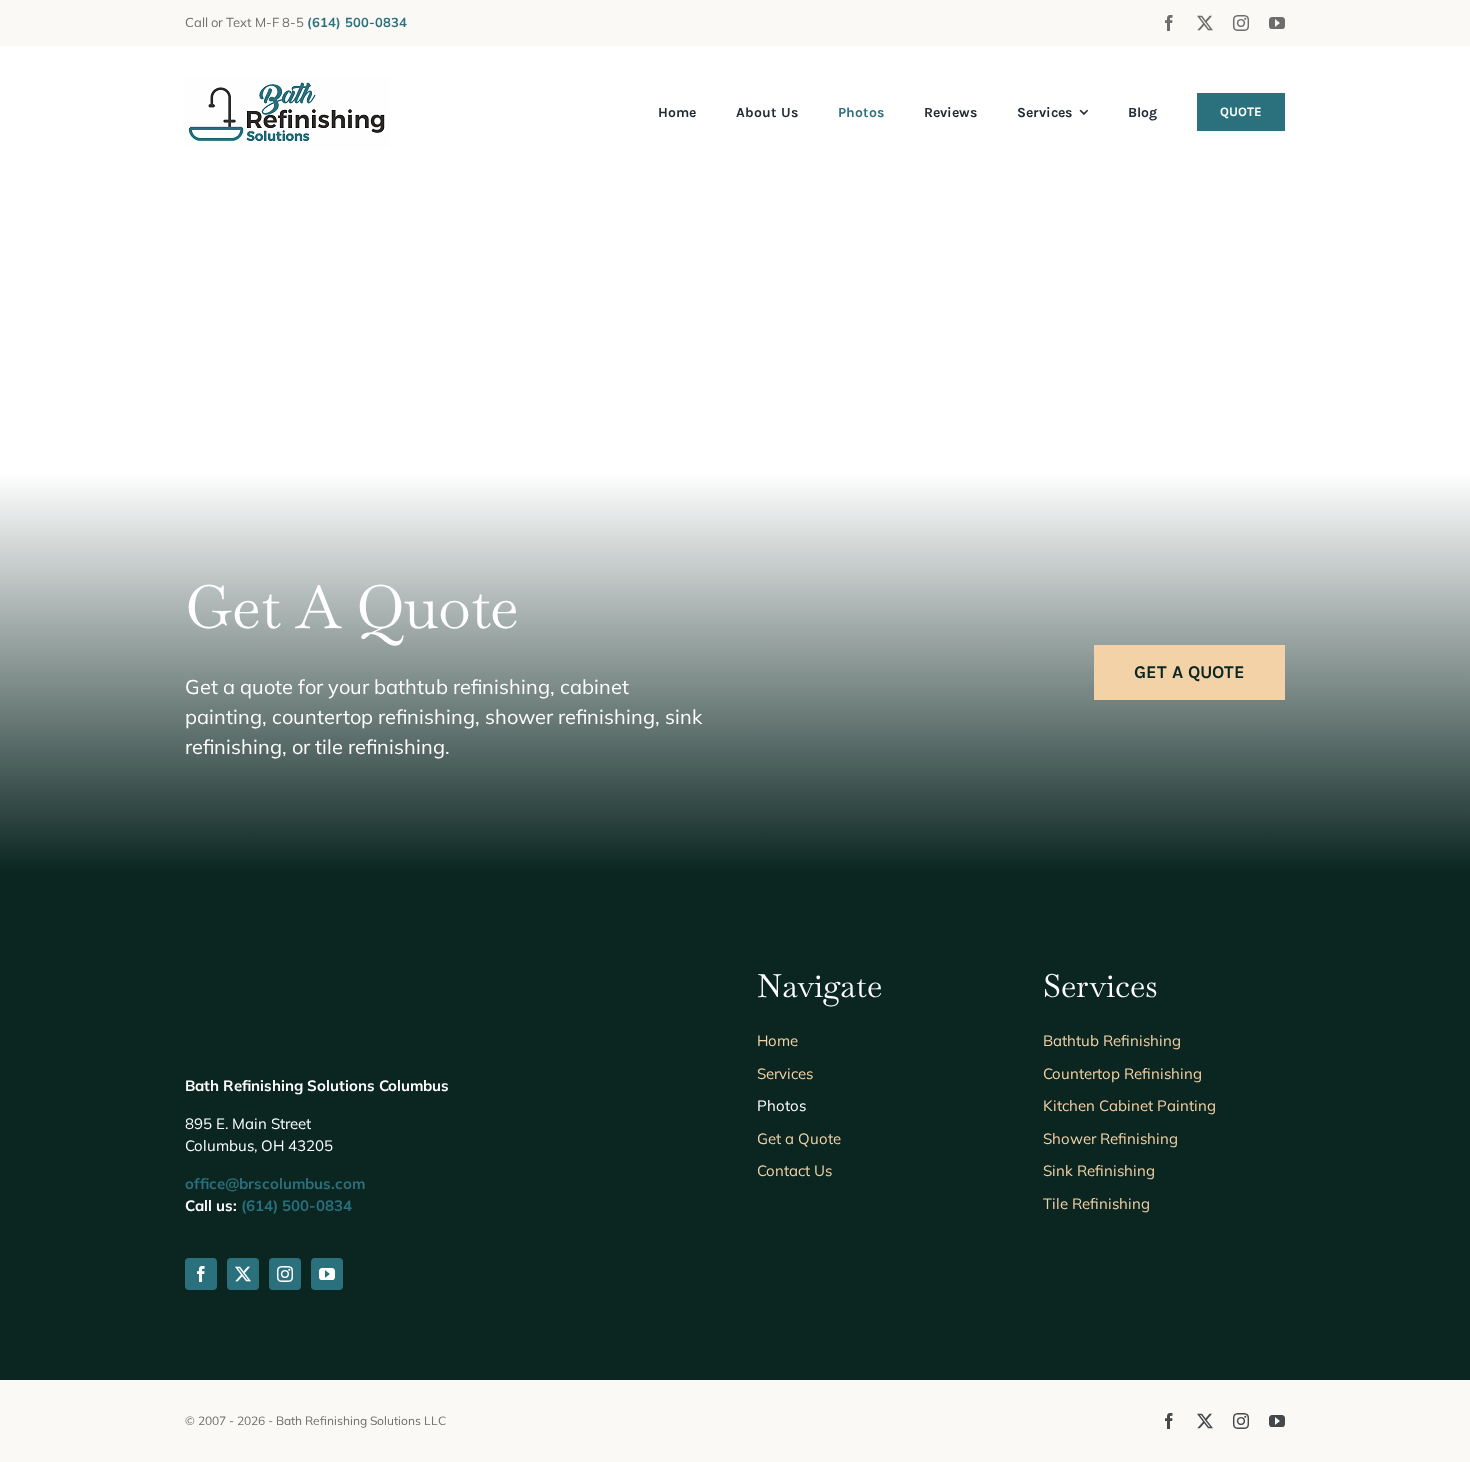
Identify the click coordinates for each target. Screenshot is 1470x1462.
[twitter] (1205, 23)
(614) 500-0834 (296, 1205)
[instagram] (1241, 23)
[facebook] (1169, 23)
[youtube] (1277, 23)
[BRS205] (287, 85)
